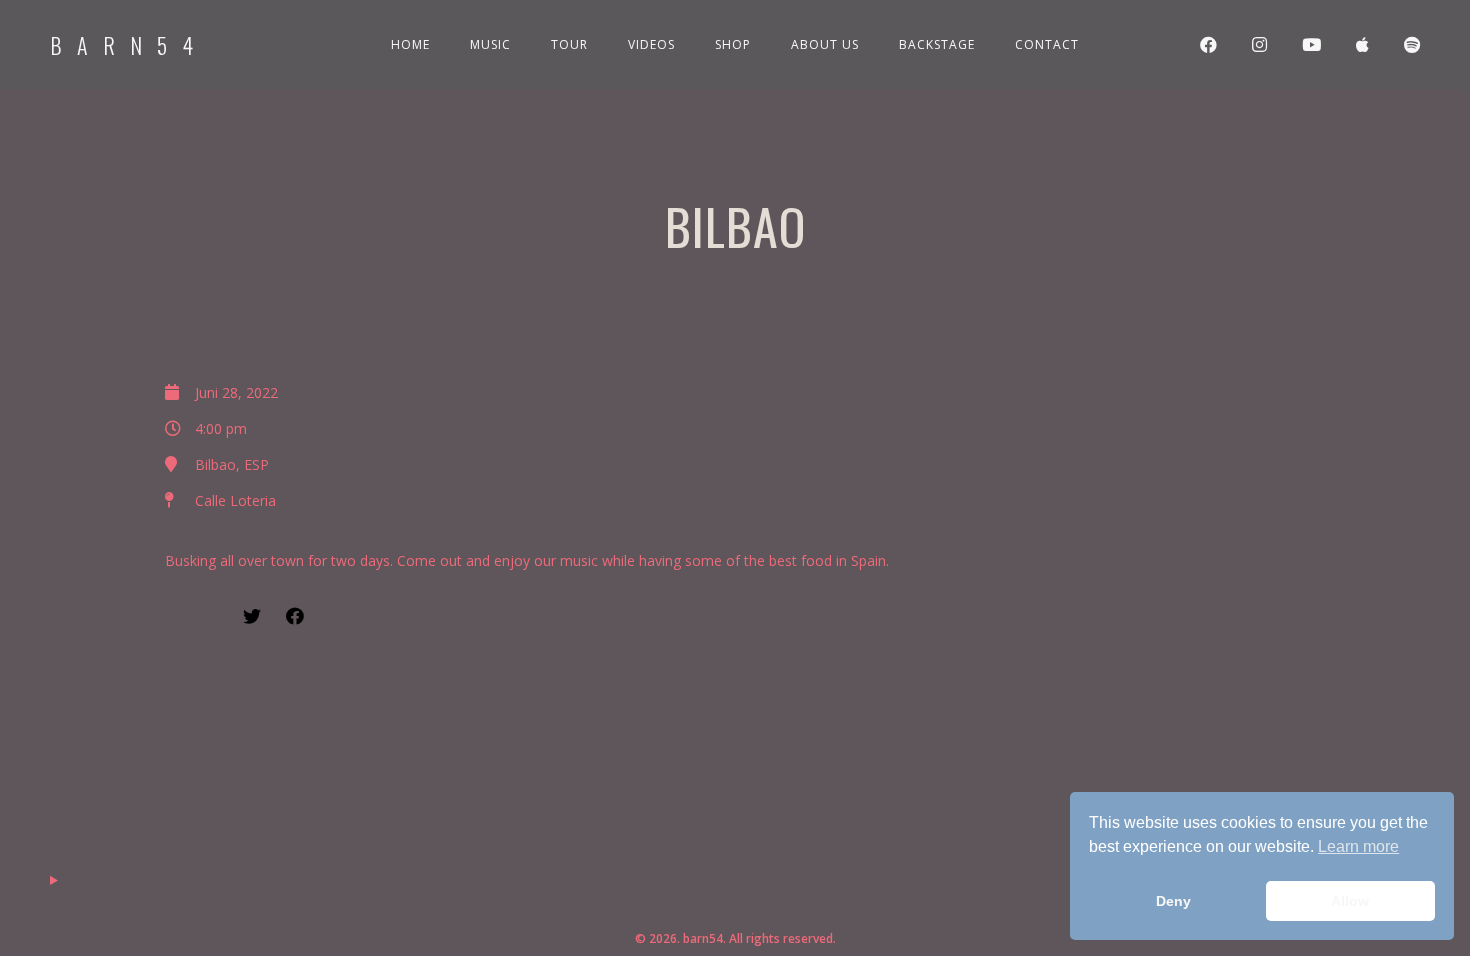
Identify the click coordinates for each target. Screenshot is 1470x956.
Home (410, 44)
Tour (569, 44)
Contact (1047, 44)
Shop (733, 44)
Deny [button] (1173, 901)
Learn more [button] (1358, 846)
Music (490, 44)
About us (825, 44)
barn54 (129, 45)
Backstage (937, 44)
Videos (651, 44)
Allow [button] (1350, 901)
